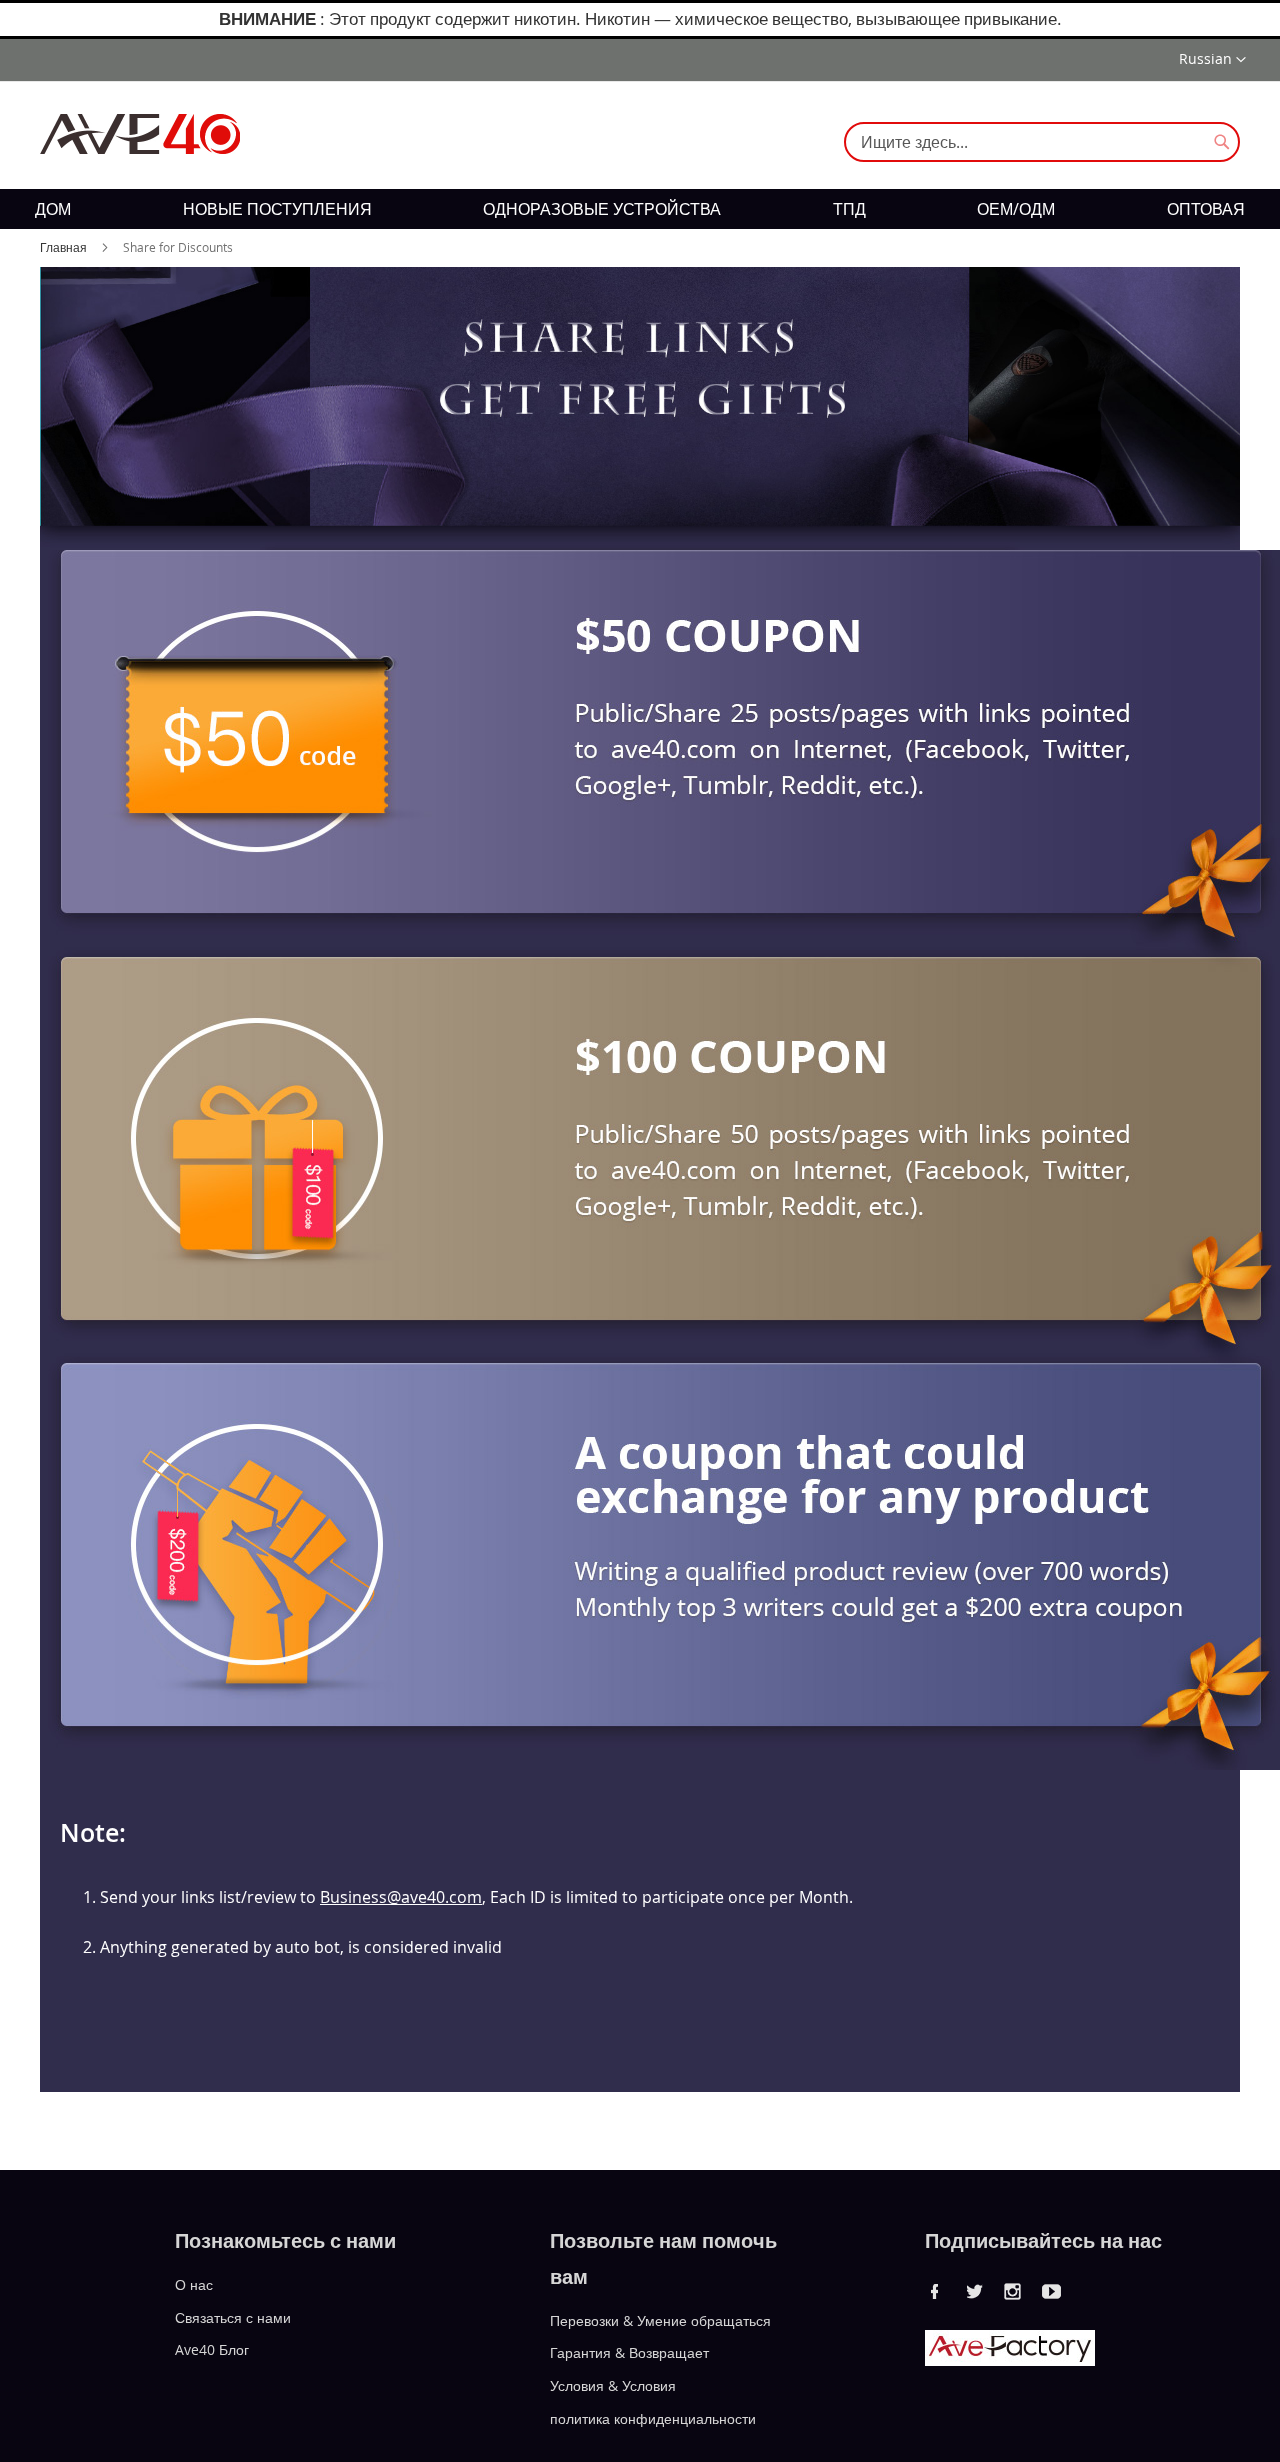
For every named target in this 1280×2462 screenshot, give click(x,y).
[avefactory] (1010, 2360)
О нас (194, 2284)
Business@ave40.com (401, 1897)
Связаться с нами (233, 2316)
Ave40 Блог (212, 2349)
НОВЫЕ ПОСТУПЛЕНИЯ (277, 209)
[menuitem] (53, 209)
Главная (65, 247)
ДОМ (53, 209)
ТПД (849, 209)
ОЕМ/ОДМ (1016, 209)
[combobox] (1042, 142)
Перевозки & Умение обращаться (660, 2319)
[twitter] (974, 2291)
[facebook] (935, 2291)
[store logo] (140, 134)
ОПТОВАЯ (1206, 209)
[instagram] (1013, 2291)
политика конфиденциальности (653, 2418)
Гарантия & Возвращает (629, 2352)
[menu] (640, 209)
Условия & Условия (613, 2385)
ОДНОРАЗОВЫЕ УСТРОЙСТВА (602, 209)
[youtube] (1052, 2291)
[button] (1212, 60)
